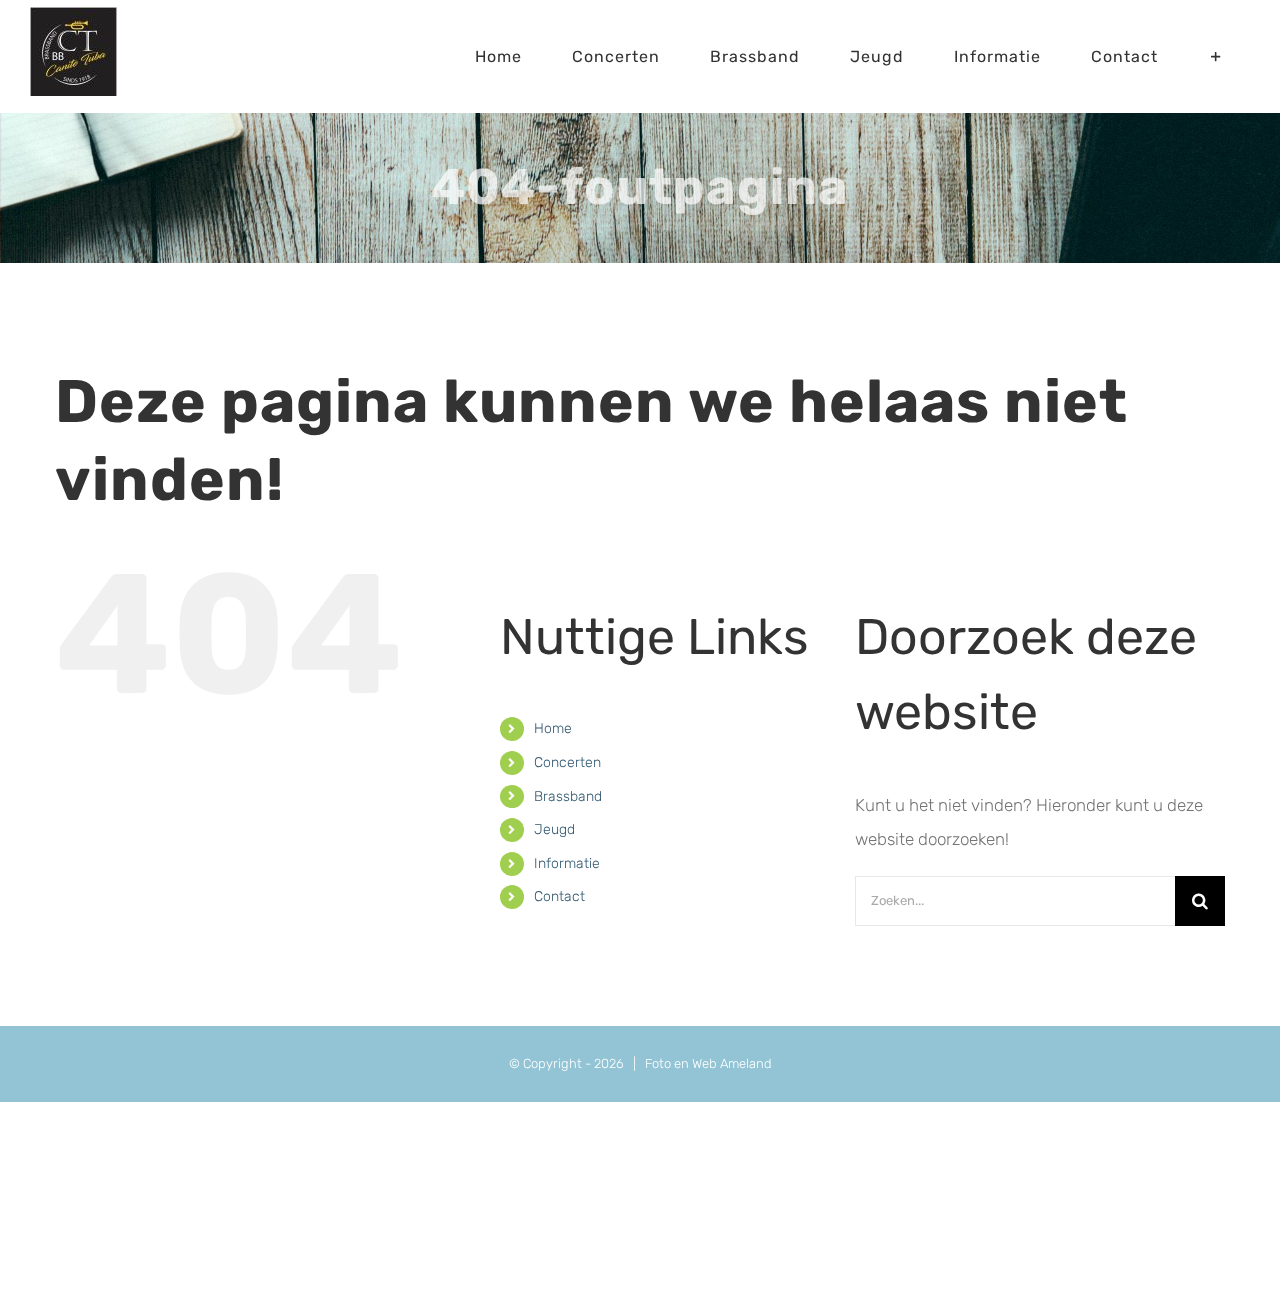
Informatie (567, 863)
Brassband (568, 796)
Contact (559, 896)
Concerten (567, 762)
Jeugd (554, 829)
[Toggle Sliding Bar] (1216, 56)
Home (553, 728)
